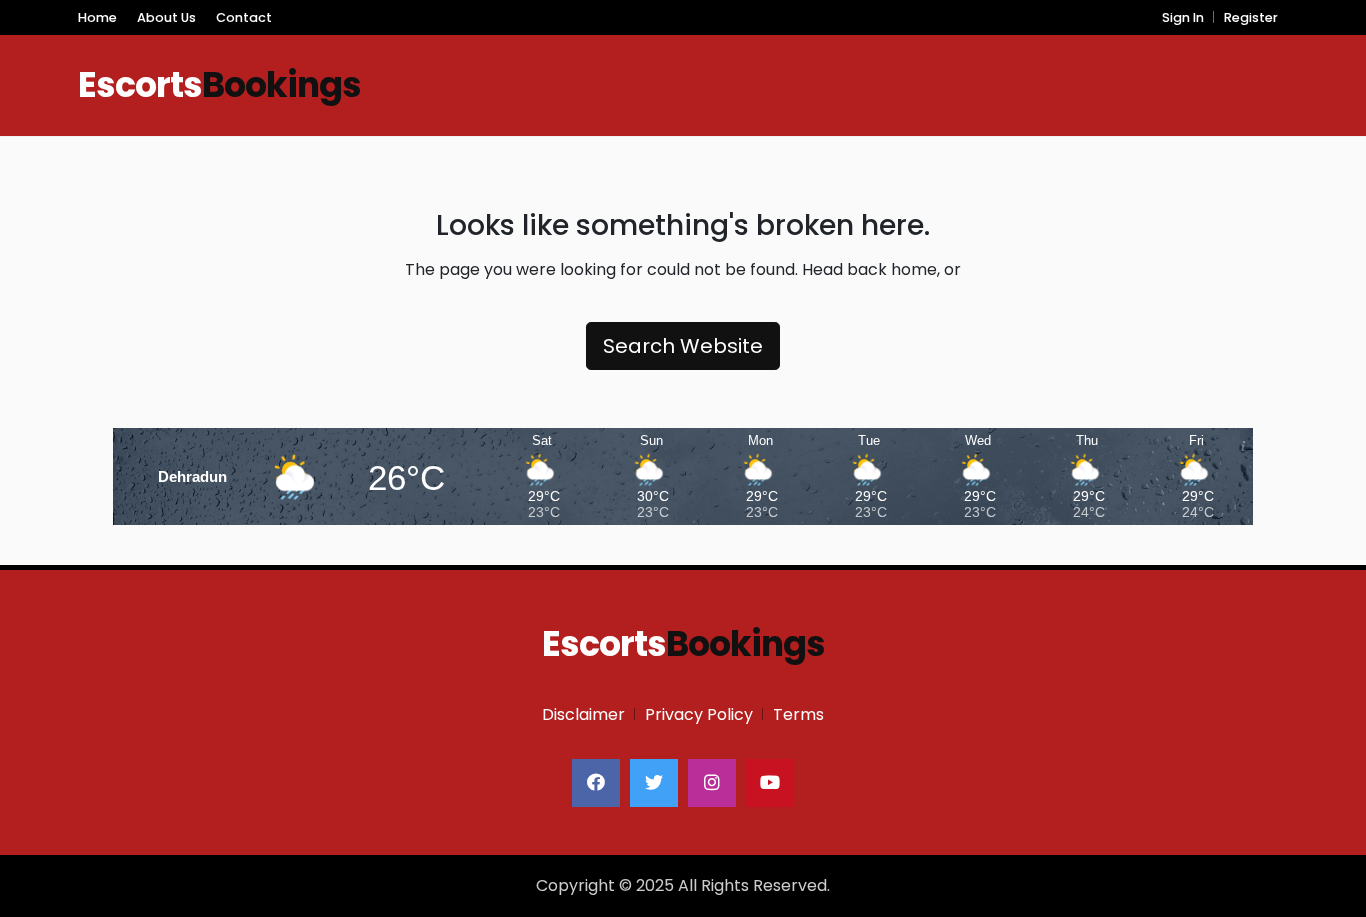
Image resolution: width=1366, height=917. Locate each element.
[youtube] (770, 783)
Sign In (1183, 17)
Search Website (683, 346)
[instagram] (712, 783)
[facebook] (596, 783)
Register (1251, 17)
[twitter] (654, 783)
